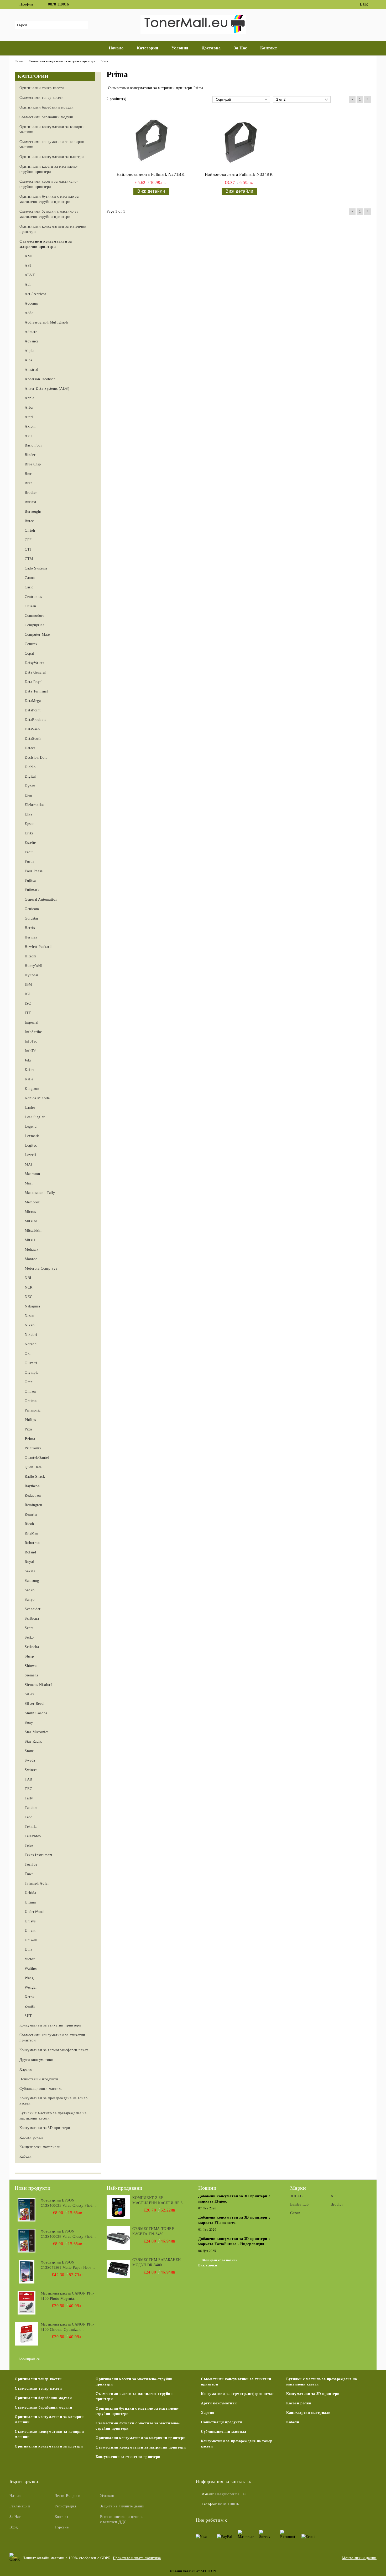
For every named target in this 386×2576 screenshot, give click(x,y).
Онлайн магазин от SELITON (193, 2571)
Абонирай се (29, 2359)
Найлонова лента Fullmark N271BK (151, 174)
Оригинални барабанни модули (43, 2398)
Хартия (208, 2413)
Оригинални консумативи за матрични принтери (140, 2438)
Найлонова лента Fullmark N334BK (239, 174)
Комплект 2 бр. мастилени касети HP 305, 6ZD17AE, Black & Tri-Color (160, 2201)
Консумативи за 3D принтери (313, 2394)
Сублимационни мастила (224, 2432)
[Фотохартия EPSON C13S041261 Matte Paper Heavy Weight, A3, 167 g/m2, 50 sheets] (27, 2272)
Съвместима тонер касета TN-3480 (153, 2231)
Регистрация (65, 2506)
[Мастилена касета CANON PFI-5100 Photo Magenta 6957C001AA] (27, 2303)
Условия (180, 48)
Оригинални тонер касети (38, 2379)
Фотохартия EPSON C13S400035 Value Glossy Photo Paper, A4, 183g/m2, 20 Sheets (67, 2203)
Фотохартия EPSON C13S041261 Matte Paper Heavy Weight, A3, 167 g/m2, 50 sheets (67, 2265)
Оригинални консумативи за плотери (49, 2446)
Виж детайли (151, 191)
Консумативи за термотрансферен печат (237, 2394)
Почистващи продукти (221, 2422)
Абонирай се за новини (220, 2260)
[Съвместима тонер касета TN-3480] (118, 2238)
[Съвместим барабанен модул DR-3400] (118, 2269)
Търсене (62, 2527)
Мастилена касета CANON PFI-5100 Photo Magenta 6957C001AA (67, 2296)
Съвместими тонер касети (38, 2388)
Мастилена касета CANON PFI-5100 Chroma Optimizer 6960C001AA (67, 2327)
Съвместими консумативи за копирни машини (49, 2434)
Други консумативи (219, 2403)
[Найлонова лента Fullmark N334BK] (239, 141)
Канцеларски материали (308, 2413)
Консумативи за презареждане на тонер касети (237, 2444)
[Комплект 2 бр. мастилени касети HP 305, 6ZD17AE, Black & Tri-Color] (118, 2207)
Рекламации (20, 2506)
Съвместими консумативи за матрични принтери (141, 2447)
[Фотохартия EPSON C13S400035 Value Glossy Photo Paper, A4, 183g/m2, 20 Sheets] (27, 2210)
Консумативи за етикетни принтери (128, 2457)
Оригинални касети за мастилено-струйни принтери (134, 2382)
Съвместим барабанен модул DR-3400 (157, 2262)
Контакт (269, 48)
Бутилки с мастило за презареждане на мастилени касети (322, 2382)
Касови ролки (299, 2403)
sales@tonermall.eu (231, 2494)
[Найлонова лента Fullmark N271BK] (151, 141)
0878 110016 (58, 4)
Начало (116, 48)
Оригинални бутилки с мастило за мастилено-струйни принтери (138, 2411)
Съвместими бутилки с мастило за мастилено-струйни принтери (138, 2426)
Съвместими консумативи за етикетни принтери (236, 2382)
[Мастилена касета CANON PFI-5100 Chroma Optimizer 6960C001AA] (27, 2334)
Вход (14, 2527)
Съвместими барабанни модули (43, 2407)
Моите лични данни (359, 2558)
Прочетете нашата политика (137, 2558)
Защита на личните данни (122, 2506)
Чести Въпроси (67, 2496)
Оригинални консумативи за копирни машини (49, 2420)
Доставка (211, 48)
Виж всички (208, 2265)
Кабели (293, 2422)
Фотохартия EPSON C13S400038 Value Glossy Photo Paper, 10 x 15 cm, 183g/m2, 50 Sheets (67, 2234)
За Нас (240, 48)
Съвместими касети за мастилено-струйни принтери (134, 2396)
